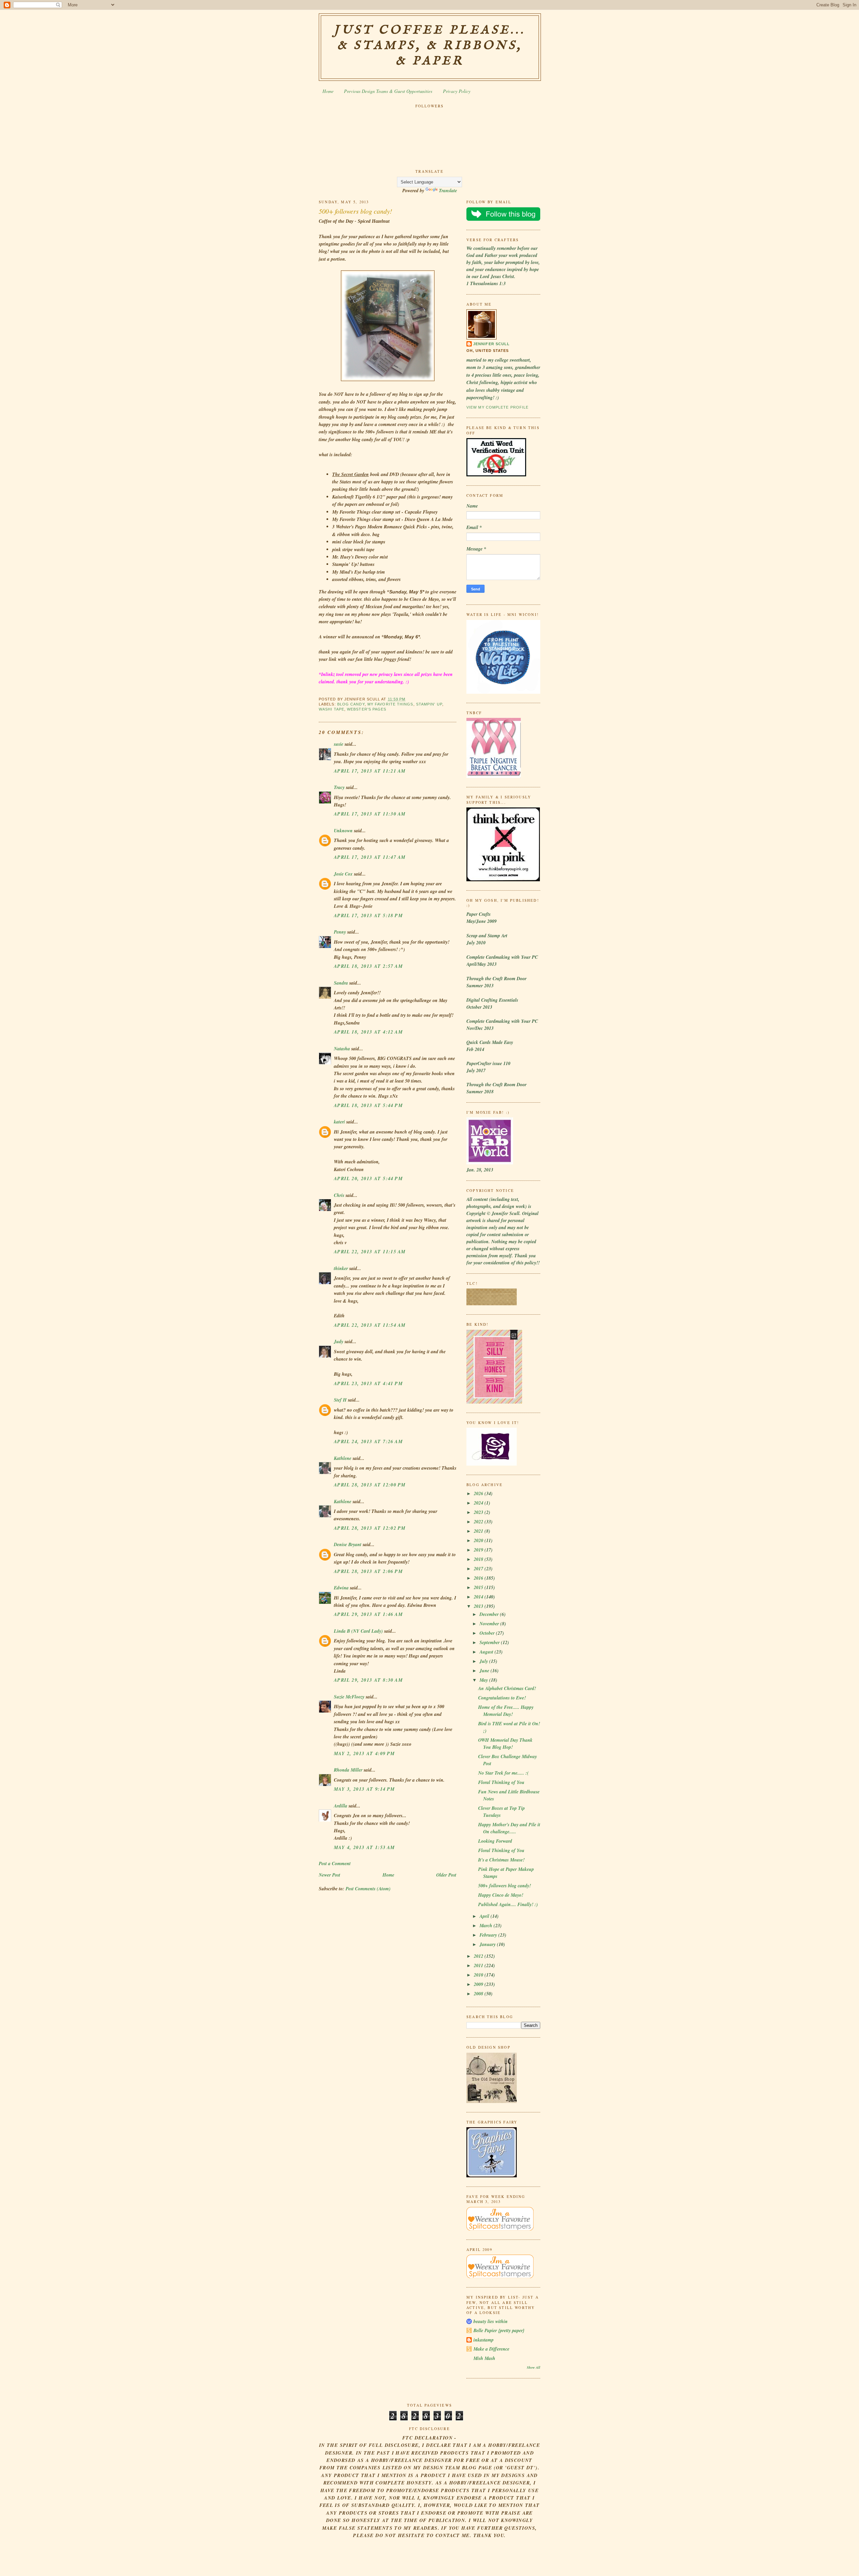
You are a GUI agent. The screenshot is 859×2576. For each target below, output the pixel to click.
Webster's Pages (367, 709)
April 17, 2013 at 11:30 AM (370, 814)
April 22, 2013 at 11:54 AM (370, 1325)
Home (328, 91)
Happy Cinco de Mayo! (501, 1895)
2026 (479, 1493)
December (490, 1614)
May (484, 1680)
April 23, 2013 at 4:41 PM (368, 1383)
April (485, 1916)
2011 (479, 1965)
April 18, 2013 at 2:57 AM (368, 966)
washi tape (332, 709)
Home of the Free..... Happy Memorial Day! (506, 1711)
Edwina (341, 1588)
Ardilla (341, 1806)
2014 (479, 1597)
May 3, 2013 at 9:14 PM (364, 1789)
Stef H (340, 1400)
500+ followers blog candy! (356, 211)
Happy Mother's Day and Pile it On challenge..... (509, 1828)
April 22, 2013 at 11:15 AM (370, 1252)
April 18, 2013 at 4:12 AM (368, 1032)
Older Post (446, 1875)
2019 (479, 1550)
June (485, 1671)
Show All (534, 2367)
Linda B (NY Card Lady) (358, 1631)
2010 (479, 1975)
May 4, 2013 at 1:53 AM (364, 1847)
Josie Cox (343, 874)
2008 (479, 1994)
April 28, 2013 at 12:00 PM (370, 1485)
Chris (339, 1195)
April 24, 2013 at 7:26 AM (368, 1441)
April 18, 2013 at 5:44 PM (368, 1105)
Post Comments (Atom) (368, 1889)
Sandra (341, 983)
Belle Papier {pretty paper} (499, 2330)
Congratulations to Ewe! (502, 1698)
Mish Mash (484, 2358)
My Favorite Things (390, 704)
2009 (479, 1984)
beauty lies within (491, 2321)
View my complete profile (497, 407)
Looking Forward (495, 1841)
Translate (448, 191)
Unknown (343, 831)
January (488, 1944)
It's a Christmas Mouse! (501, 1860)
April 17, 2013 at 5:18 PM (368, 915)
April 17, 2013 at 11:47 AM (370, 857)
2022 (479, 1522)
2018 (479, 1559)
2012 (479, 1956)
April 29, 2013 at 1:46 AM (368, 1614)
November (490, 1624)
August (487, 1652)
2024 (479, 1503)
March (487, 1926)
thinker (341, 1268)
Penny (340, 932)
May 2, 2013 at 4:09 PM (364, 1753)
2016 (479, 1578)
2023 (479, 1512)
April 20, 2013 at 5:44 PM (368, 1178)
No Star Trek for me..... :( (503, 1773)
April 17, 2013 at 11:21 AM (370, 771)
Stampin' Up (429, 704)
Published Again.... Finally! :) (508, 1904)
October (488, 1633)
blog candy (351, 704)
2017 (479, 1569)
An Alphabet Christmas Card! (507, 1688)
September (490, 1642)
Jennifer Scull (491, 344)
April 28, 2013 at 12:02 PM (370, 1528)
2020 (479, 1540)
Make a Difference (491, 2349)
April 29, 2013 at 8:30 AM (368, 1680)
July (484, 1661)
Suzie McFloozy (349, 1697)
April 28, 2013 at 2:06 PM (368, 1571)
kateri (339, 1122)
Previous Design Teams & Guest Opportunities (388, 91)
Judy (339, 1342)
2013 (479, 1606)
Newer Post (330, 1875)
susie (339, 744)
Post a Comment (335, 1863)
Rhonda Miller (348, 1770)
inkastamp (484, 2340)
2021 (479, 1531)
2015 (479, 1587)
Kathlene (343, 1458)
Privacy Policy (457, 91)
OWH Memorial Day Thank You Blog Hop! (505, 1744)
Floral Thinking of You (501, 1782)
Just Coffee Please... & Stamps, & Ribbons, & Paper (430, 46)
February (489, 1935)
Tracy (339, 787)
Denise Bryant (348, 1544)
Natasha (342, 1049)
